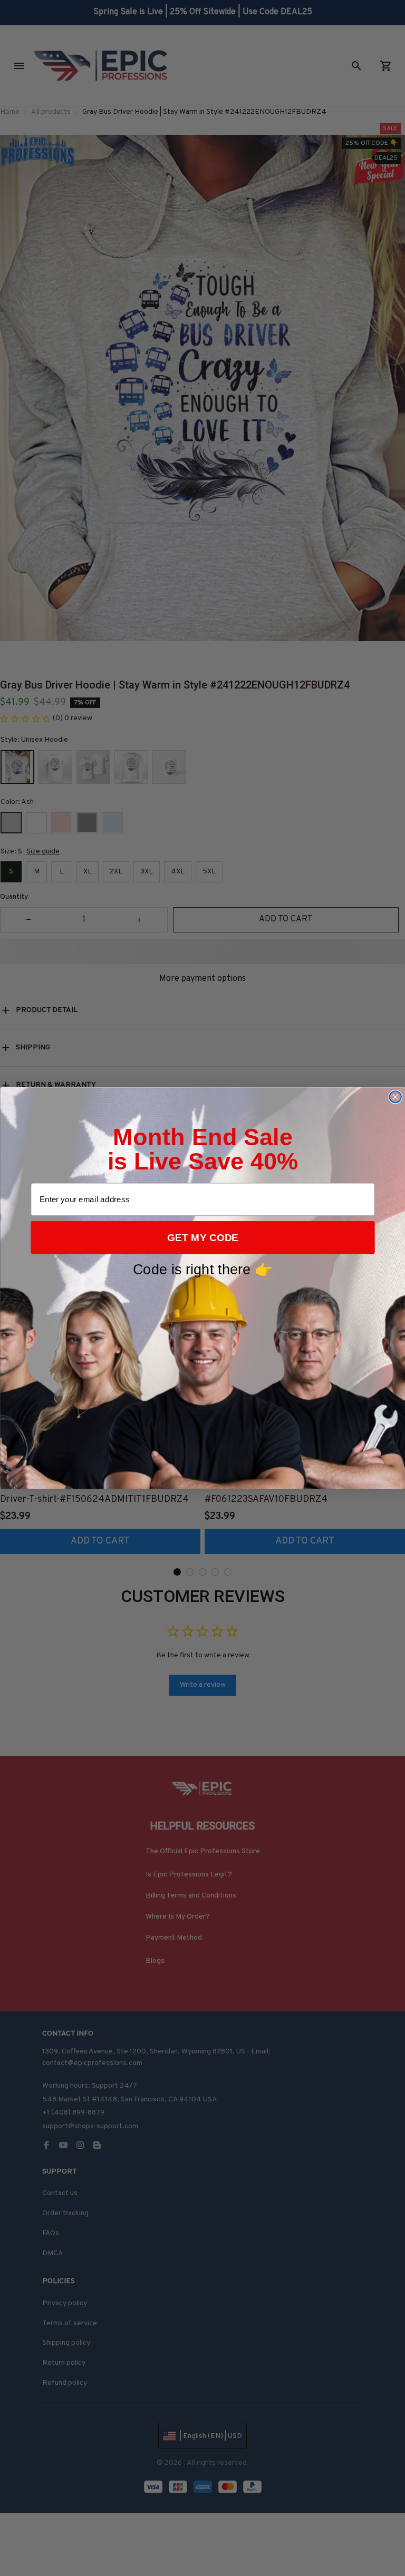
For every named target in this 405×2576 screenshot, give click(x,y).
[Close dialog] (395, 1097)
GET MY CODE (203, 1238)
